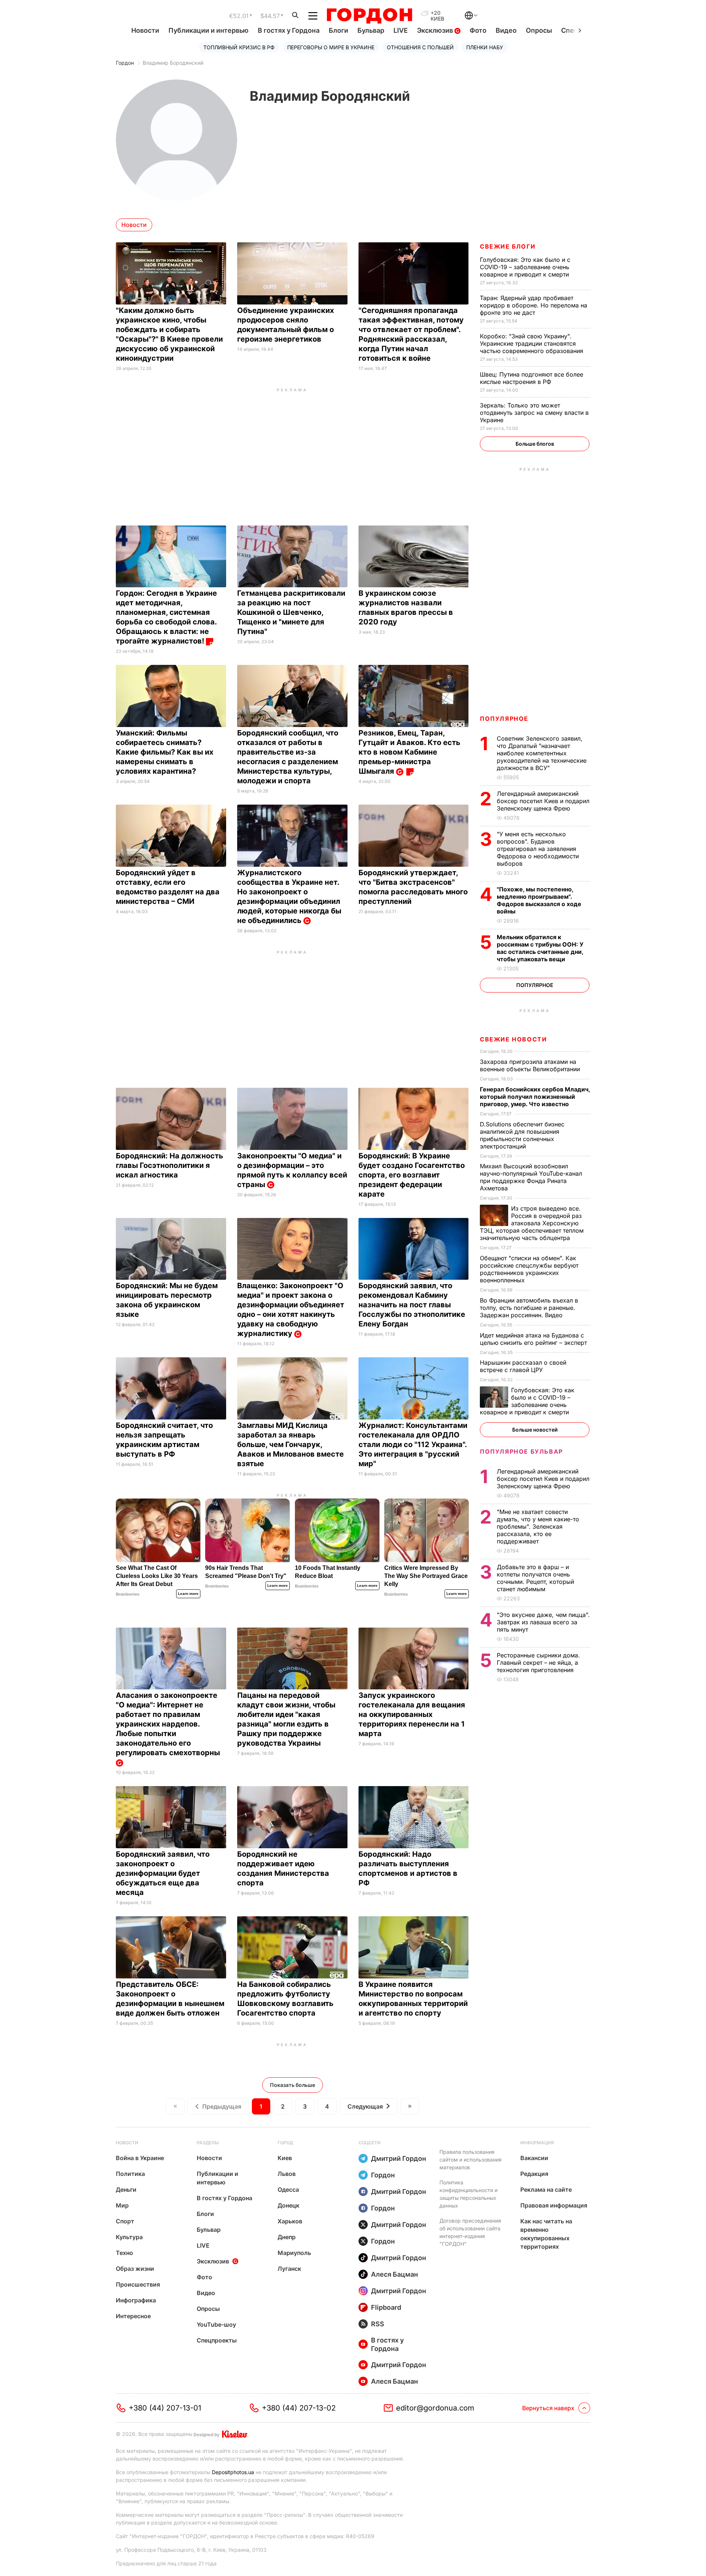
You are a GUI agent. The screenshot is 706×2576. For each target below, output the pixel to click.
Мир (122, 2205)
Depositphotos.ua (233, 2472)
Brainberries (128, 1594)
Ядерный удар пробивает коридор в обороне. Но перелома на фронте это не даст (534, 305)
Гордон (125, 63)
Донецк (288, 2205)
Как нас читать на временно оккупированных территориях (546, 2234)
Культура (129, 2237)
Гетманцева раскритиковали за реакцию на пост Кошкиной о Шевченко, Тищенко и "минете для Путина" (291, 612)
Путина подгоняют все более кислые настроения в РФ (532, 378)
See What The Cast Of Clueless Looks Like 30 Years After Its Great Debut (157, 1576)
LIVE (401, 30)
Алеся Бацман (395, 2274)
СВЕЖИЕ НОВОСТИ (513, 1039)
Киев (285, 2158)
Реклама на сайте (546, 2190)
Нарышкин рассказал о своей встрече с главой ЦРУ (523, 1366)
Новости (145, 30)
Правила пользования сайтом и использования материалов (470, 2160)
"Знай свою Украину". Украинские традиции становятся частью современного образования (532, 343)
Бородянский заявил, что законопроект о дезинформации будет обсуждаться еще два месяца (163, 1873)
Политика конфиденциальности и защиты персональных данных (468, 2194)
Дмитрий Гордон (399, 2158)
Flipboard (386, 2307)
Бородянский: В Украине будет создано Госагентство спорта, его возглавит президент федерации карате (412, 1175)
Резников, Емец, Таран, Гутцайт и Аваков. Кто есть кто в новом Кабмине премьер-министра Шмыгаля (409, 752)
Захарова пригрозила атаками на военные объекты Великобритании (532, 1065)
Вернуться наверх (548, 2408)
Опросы (539, 30)
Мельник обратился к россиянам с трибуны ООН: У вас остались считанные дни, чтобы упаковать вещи (540, 948)
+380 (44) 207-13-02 (299, 2408)
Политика (130, 2174)
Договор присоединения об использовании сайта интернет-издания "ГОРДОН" (470, 2232)
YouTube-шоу (216, 2324)
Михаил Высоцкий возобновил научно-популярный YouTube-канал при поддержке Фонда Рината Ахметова (531, 1177)
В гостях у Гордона (289, 30)
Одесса (288, 2190)
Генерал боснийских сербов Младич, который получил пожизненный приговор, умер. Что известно (535, 1097)
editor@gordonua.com (435, 2408)
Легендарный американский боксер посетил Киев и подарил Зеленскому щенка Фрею (543, 801)
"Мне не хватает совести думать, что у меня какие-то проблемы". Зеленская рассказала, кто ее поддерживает (538, 1526)
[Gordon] (369, 16)
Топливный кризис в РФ (239, 47)
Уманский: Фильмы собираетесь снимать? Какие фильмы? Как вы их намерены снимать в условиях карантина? (165, 752)
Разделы (208, 2143)
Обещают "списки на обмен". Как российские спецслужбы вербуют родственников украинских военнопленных (529, 1269)
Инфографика (136, 2300)
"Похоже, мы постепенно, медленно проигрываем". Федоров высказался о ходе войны (539, 900)
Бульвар (371, 30)
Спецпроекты (217, 2340)
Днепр (287, 2237)
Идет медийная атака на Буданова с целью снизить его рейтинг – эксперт (534, 1339)
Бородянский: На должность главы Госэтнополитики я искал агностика (170, 1165)
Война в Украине (140, 2158)
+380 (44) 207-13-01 (165, 2408)
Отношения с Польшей (420, 47)
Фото (478, 30)
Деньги (126, 2190)
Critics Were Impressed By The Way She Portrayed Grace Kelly (426, 1576)
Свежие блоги (508, 246)
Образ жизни (135, 2269)
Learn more (188, 1594)
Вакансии (534, 2158)
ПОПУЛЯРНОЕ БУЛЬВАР (521, 1451)
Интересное (133, 2316)
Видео (506, 30)
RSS (378, 2324)
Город (285, 2143)
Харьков (290, 2221)
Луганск (289, 2269)
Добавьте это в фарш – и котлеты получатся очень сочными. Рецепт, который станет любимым (535, 1578)
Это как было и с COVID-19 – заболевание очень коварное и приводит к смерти (525, 267)
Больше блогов (535, 444)
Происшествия (138, 2284)
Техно (124, 2253)
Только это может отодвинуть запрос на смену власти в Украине (534, 413)
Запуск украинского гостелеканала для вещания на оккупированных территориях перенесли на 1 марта (412, 1714)
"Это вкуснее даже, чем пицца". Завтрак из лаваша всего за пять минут (543, 1622)
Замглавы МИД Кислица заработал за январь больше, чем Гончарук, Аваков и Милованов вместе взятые (290, 1444)
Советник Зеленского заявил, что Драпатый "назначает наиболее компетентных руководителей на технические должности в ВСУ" (542, 753)
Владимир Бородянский (173, 63)
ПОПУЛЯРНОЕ (504, 719)
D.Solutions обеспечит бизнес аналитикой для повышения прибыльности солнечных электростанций (522, 1135)
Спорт (125, 2221)
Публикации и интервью (208, 30)
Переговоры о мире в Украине (331, 47)
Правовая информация (554, 2205)
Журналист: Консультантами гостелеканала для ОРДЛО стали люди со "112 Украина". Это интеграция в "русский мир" (413, 1444)
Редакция (534, 2174)
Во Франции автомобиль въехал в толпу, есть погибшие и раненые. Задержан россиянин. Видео (529, 1308)
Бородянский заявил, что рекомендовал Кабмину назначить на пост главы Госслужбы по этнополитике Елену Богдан (412, 1305)
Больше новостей (535, 1430)
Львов (287, 2174)
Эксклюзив (436, 30)
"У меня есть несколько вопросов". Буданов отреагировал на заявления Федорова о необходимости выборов (538, 849)
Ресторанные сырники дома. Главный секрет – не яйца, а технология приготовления (538, 1663)
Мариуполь (294, 2253)
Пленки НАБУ (485, 47)
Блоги (338, 30)
